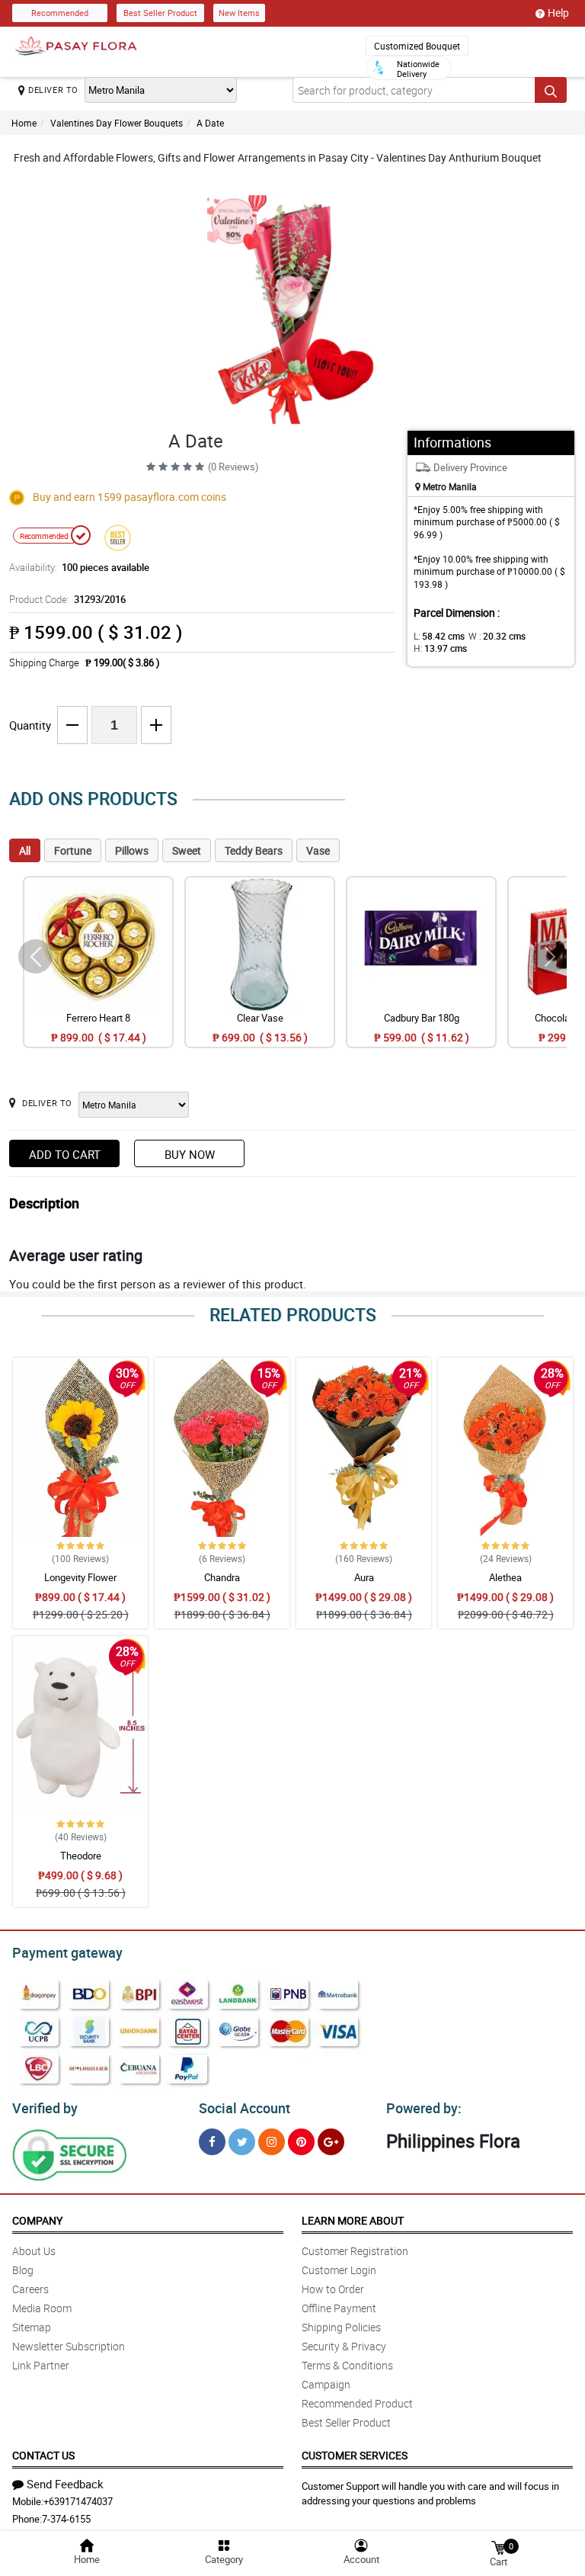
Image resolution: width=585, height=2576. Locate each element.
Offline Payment (339, 2308)
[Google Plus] (331, 2142)
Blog (23, 2270)
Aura (364, 1577)
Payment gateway (67, 1952)
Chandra (222, 1577)
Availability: (79, 567)
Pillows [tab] (132, 850)
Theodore (81, 1856)
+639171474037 (78, 2501)
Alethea (505, 1577)
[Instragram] (272, 2142)
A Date (210, 123)
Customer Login (339, 2270)
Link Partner (41, 2365)
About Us (34, 2251)
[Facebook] (212, 2142)
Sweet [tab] (187, 850)
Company (37, 2220)
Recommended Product (357, 2403)
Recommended (60, 13)
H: (440, 648)
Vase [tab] (318, 850)
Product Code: (67, 599)
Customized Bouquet (417, 46)
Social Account (245, 2108)
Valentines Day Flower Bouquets (117, 123)
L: (439, 636)
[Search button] (551, 90)
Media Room (42, 2308)
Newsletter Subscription (69, 2346)
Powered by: (424, 2108)
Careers (30, 2289)
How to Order (333, 2289)
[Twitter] (242, 2142)
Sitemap (32, 2327)
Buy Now (190, 1154)
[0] (498, 2547)
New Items (239, 13)
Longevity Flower (80, 1577)
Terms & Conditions (347, 2365)
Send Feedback (65, 2484)
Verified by (45, 2108)
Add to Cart (65, 1154)
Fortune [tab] (73, 850)
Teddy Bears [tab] (254, 850)
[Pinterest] (301, 2142)
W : (497, 636)
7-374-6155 (66, 2519)
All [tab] (25, 850)
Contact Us (43, 2455)
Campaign (326, 2384)
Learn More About (353, 2220)
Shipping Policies (341, 2327)
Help (558, 13)
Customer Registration (355, 2251)
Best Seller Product (160, 13)
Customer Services (355, 2455)
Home (24, 123)
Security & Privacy (344, 2346)
